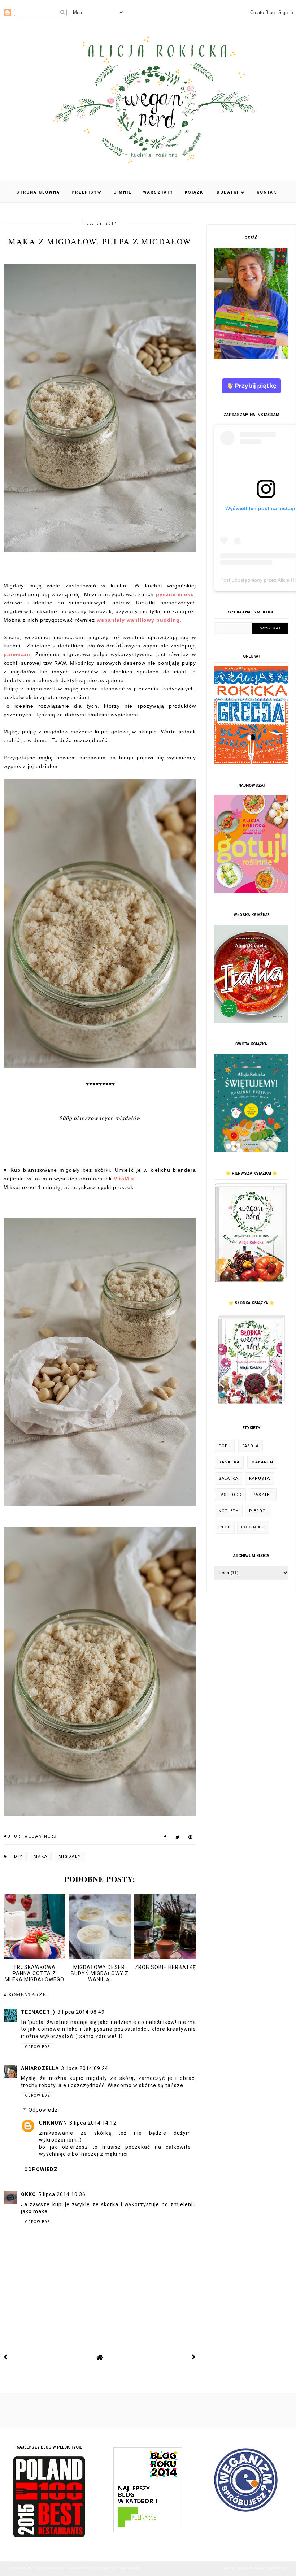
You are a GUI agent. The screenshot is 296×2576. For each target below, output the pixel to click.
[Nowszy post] (6, 2357)
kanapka (229, 1462)
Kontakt (268, 192)
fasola (251, 1446)
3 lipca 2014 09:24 (85, 2068)
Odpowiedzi (44, 2110)
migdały (70, 1857)
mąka (41, 1857)
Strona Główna (38, 192)
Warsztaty (158, 192)
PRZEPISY (84, 192)
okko (29, 2194)
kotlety (229, 1511)
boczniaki (253, 1527)
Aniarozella (40, 2068)
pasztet (263, 1495)
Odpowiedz (38, 2047)
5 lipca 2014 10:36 (62, 2194)
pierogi (258, 1511)
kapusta (260, 1478)
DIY (18, 1857)
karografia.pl (271, 2568)
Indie (225, 1527)
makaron (262, 1462)
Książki (195, 192)
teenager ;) (38, 2012)
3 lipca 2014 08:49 (81, 2012)
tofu (225, 1446)
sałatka (228, 1478)
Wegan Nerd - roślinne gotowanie (78, 2568)
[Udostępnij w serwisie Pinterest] (190, 1839)
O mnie (122, 192)
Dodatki (228, 192)
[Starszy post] (194, 2357)
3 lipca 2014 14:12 (93, 2123)
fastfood (230, 1495)
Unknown (53, 2123)
